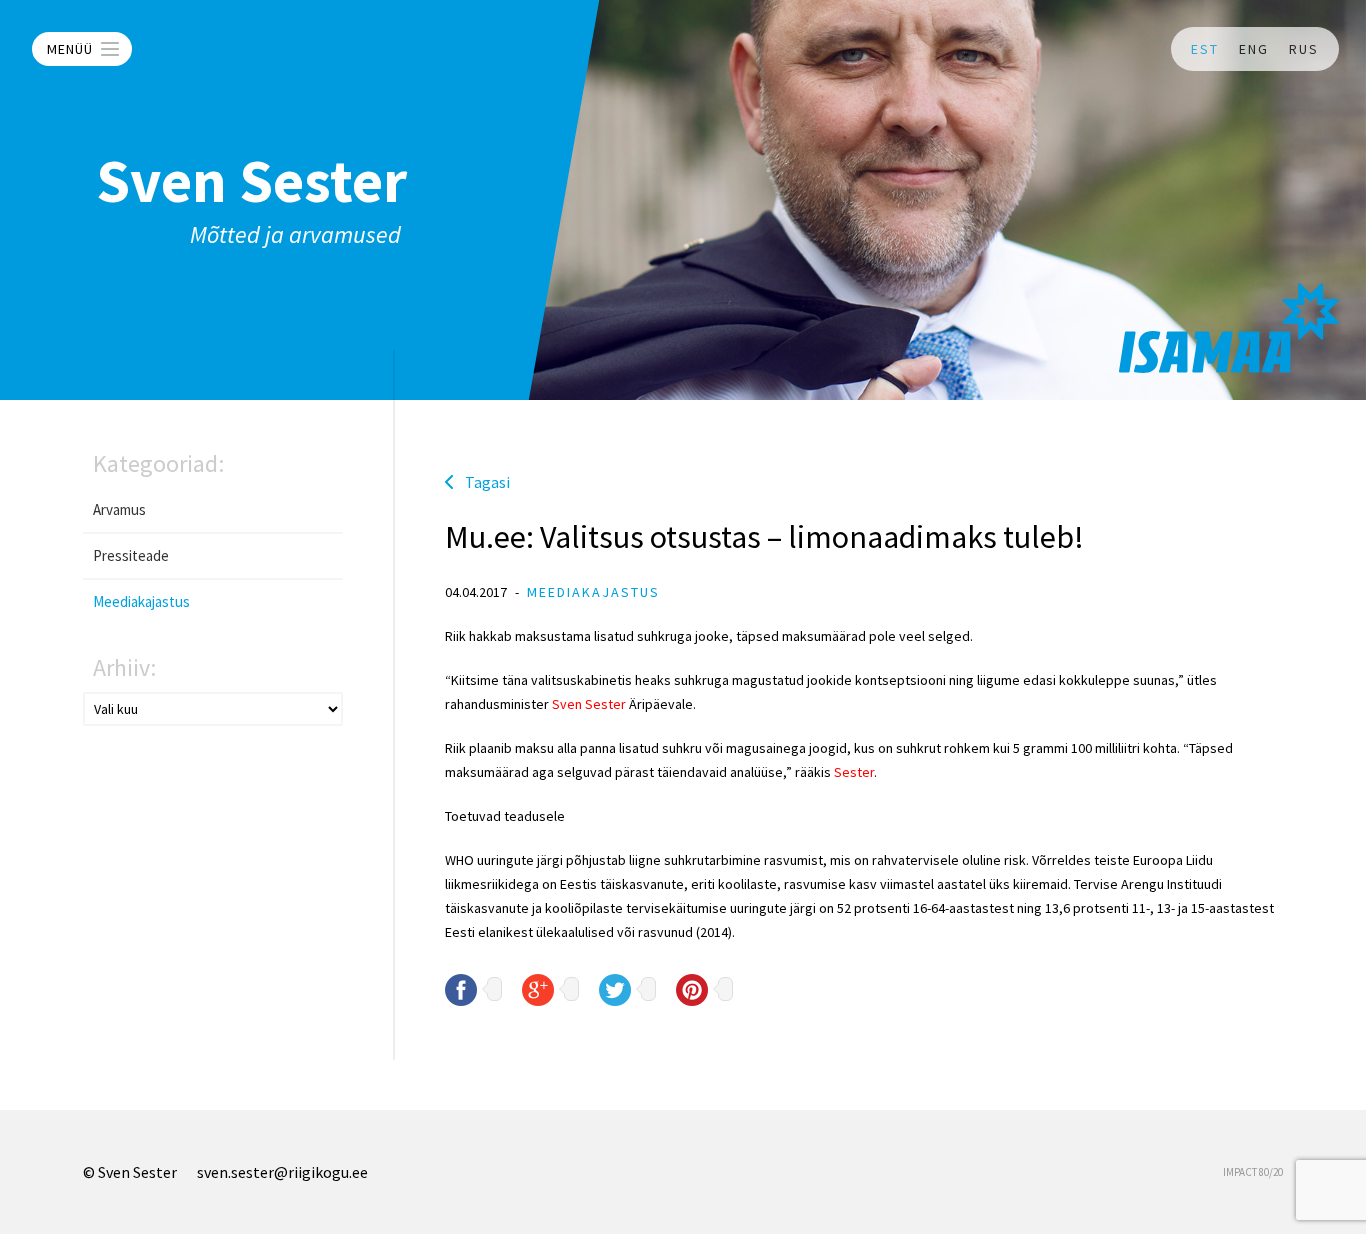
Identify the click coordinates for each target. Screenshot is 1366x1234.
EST (1205, 49)
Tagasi (487, 482)
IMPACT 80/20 (1253, 1172)
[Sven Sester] (1229, 328)
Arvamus (119, 509)
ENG (1254, 49)
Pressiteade (131, 555)
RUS (1304, 49)
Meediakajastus (141, 601)
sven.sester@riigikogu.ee (282, 1172)
